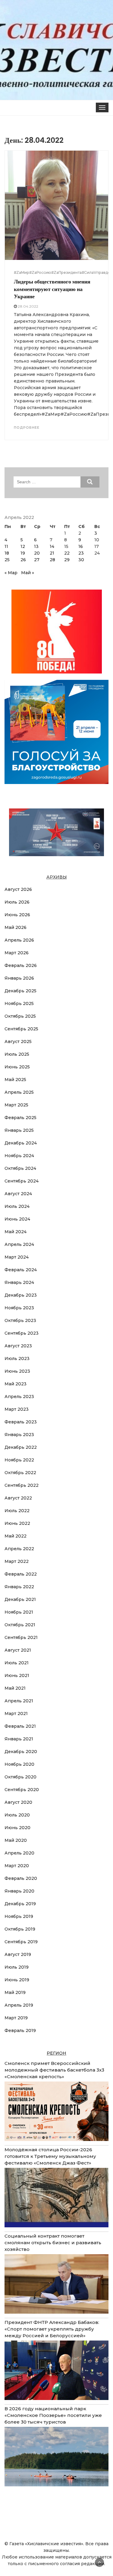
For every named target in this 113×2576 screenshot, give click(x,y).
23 (81, 553)
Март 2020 (17, 1866)
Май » (28, 573)
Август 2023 (18, 1346)
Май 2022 (16, 1536)
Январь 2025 (19, 1130)
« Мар (11, 573)
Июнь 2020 (17, 1828)
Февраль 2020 (21, 1878)
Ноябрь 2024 (19, 1156)
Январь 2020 (19, 1891)
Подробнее (27, 427)
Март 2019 (16, 2018)
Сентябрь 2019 (21, 1942)
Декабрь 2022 (21, 1447)
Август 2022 (18, 1498)
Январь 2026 (19, 978)
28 (52, 560)
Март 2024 (17, 1257)
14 (52, 546)
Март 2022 (17, 1561)
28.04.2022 (28, 306)
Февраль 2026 (21, 965)
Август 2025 (18, 1042)
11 (6, 546)
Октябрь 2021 (20, 1625)
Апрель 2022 (19, 1549)
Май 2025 (15, 1080)
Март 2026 (17, 953)
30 (81, 560)
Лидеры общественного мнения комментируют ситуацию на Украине (52, 289)
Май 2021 (15, 1688)
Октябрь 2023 (20, 1320)
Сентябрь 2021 (21, 1637)
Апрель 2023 (19, 1397)
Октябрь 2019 (20, 1929)
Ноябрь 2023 (19, 1308)
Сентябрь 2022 (22, 1485)
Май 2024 (16, 1232)
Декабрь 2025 (20, 991)
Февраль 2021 (20, 1726)
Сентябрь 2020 (22, 1790)
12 (23, 546)
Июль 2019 (17, 1967)
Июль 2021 (17, 1663)
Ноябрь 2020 (19, 1764)
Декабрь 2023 (21, 1295)
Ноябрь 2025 (19, 1003)
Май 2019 (15, 1992)
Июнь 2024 (17, 1219)
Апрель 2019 (19, 2005)
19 (23, 553)
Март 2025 (16, 1105)
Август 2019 (18, 1954)
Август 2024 (18, 1194)
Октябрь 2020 (20, 1777)
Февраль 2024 (21, 1270)
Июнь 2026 (17, 915)
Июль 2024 (17, 1206)
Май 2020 (16, 1840)
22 (67, 553)
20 (37, 553)
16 (81, 546)
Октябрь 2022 (20, 1473)
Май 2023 (16, 1384)
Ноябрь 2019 (19, 1916)
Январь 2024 (19, 1282)
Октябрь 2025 (20, 1016)
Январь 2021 (19, 1739)
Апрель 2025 (19, 1092)
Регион (56, 2053)
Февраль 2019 (20, 2030)
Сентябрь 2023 (22, 1333)
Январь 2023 (19, 1435)
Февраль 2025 (20, 1118)
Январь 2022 (19, 1587)
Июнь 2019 (17, 1980)
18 (7, 553)
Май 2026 (16, 927)
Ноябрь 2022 (19, 1460)
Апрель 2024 (19, 1244)
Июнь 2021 (17, 1675)
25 (7, 560)
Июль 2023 (17, 1358)
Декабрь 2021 (20, 1599)
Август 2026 (18, 889)
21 (52, 553)
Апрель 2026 (19, 940)
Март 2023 (17, 1409)
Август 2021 (18, 1650)
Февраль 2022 (21, 1574)
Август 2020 (18, 1802)
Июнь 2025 (17, 1067)
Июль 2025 (17, 1054)
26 (23, 560)
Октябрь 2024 (20, 1168)
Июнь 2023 (17, 1371)
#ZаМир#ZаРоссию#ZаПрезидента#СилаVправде (62, 272)
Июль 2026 (17, 902)
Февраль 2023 (21, 1422)
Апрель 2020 (19, 1853)
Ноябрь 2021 (19, 1612)
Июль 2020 (17, 1815)
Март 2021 (16, 1714)
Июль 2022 (17, 1511)
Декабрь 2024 (21, 1143)
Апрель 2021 (19, 1701)
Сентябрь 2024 (22, 1181)
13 (36, 546)
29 (67, 560)
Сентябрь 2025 (21, 1029)
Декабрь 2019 (20, 1904)
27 (37, 560)
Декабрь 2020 (21, 1752)
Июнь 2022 (17, 1523)
